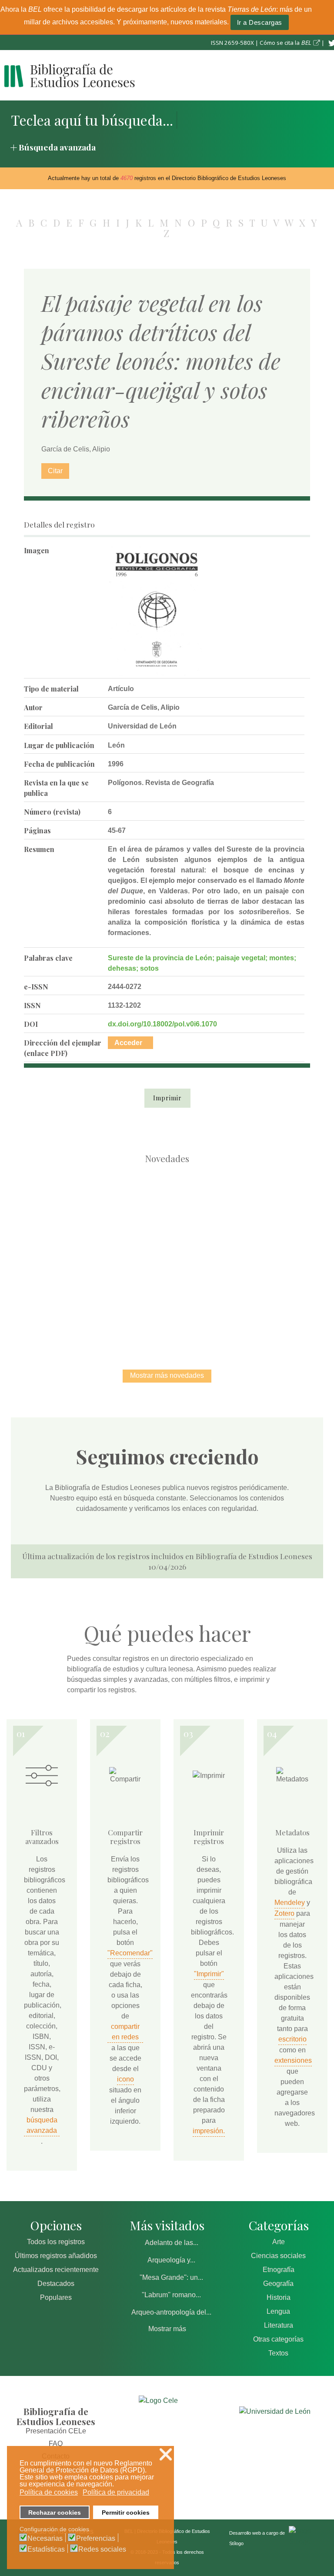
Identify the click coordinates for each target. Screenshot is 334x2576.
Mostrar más (167, 2329)
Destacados (56, 2284)
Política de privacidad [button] (116, 2492)
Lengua (278, 2311)
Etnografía (279, 2270)
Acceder (128, 1043)
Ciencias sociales (278, 2256)
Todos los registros (56, 2242)
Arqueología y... (171, 2260)
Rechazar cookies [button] (55, 2513)
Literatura (279, 2325)
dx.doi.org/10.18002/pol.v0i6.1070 (162, 1024)
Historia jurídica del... (258, 1212)
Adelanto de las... (172, 2243)
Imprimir (167, 1098)
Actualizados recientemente (56, 2270)
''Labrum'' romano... (171, 2295)
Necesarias (45, 2539)
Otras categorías (278, 2339)
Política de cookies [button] (49, 2492)
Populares (56, 2297)
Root (91, 1228)
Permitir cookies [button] (126, 2513)
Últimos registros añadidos (56, 2256)
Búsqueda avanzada (57, 147)
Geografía (278, 2284)
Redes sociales (102, 2549)
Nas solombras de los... (122, 1302)
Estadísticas (46, 2549)
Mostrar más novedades (167, 1375)
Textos (278, 2353)
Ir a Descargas (260, 22)
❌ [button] (166, 2454)
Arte (279, 2242)
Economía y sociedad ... (213, 1302)
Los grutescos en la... (167, 1212)
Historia (279, 2297)
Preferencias (96, 2539)
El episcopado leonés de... (76, 1212)
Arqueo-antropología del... (171, 2312)
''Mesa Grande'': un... (171, 2277)
